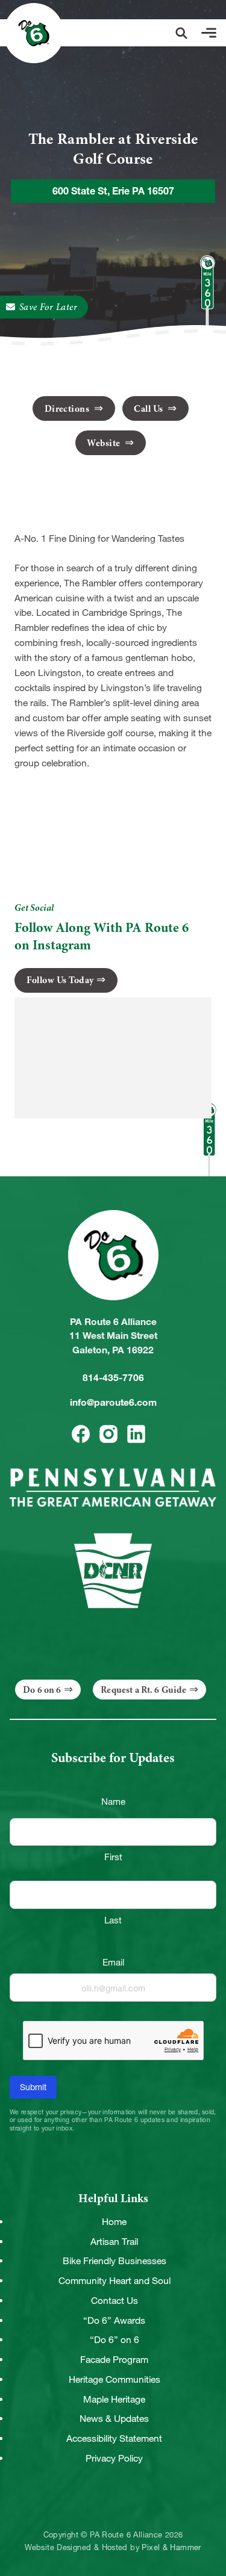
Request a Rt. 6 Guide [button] (143, 1690)
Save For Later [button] (49, 307)
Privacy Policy (114, 2458)
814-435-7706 (113, 1378)
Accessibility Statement (114, 2438)
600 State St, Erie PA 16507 (113, 191)
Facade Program (114, 2360)
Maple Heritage (114, 2399)
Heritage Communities (115, 2379)
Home (114, 2222)
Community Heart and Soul (115, 2281)
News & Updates (114, 2419)
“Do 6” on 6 (115, 2340)
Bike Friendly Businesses (115, 2261)
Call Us (149, 409)
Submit (33, 2087)
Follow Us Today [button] (60, 980)
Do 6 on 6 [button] (42, 1690)
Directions (68, 409)
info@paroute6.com (113, 1402)
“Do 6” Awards (114, 2320)
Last (113, 1920)
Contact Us (115, 2301)
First (113, 1857)
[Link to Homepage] (34, 33)
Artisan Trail (114, 2242)
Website (105, 443)
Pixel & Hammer (171, 2548)
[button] (181, 33)
